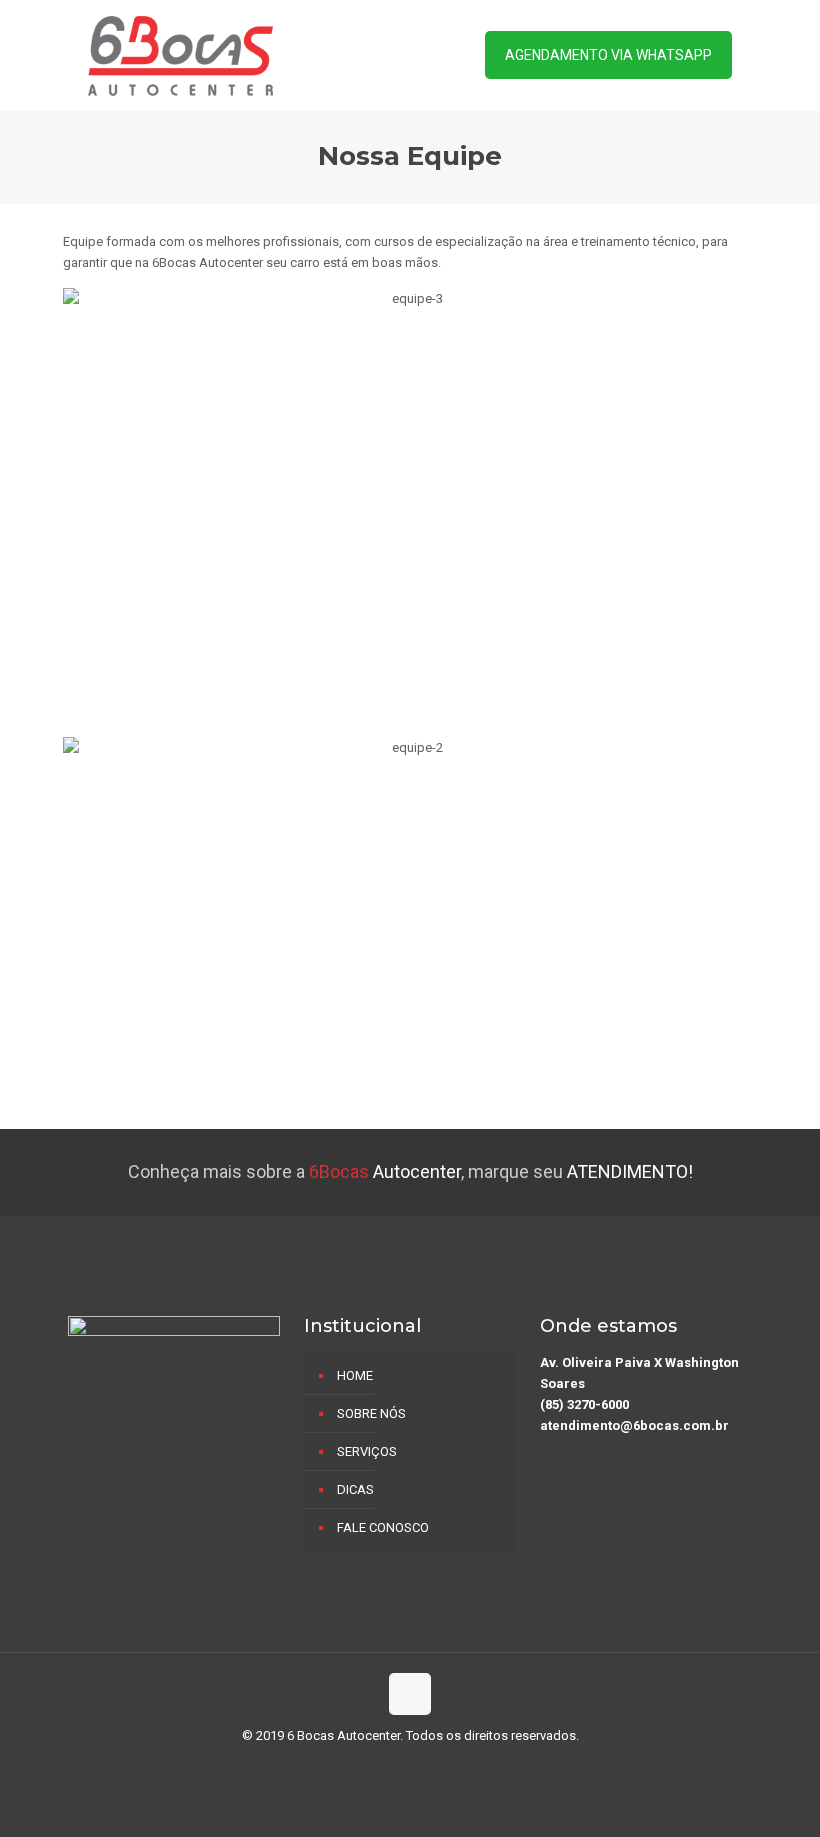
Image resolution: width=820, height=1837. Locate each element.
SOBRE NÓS (371, 1413)
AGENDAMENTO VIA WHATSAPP (608, 55)
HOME (355, 1375)
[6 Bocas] (180, 55)
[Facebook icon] (410, 1766)
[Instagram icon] (431, 1766)
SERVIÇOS (367, 1451)
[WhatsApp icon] (389, 1766)
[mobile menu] (423, 55)
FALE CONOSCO (383, 1527)
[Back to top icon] (410, 1694)
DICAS (355, 1489)
